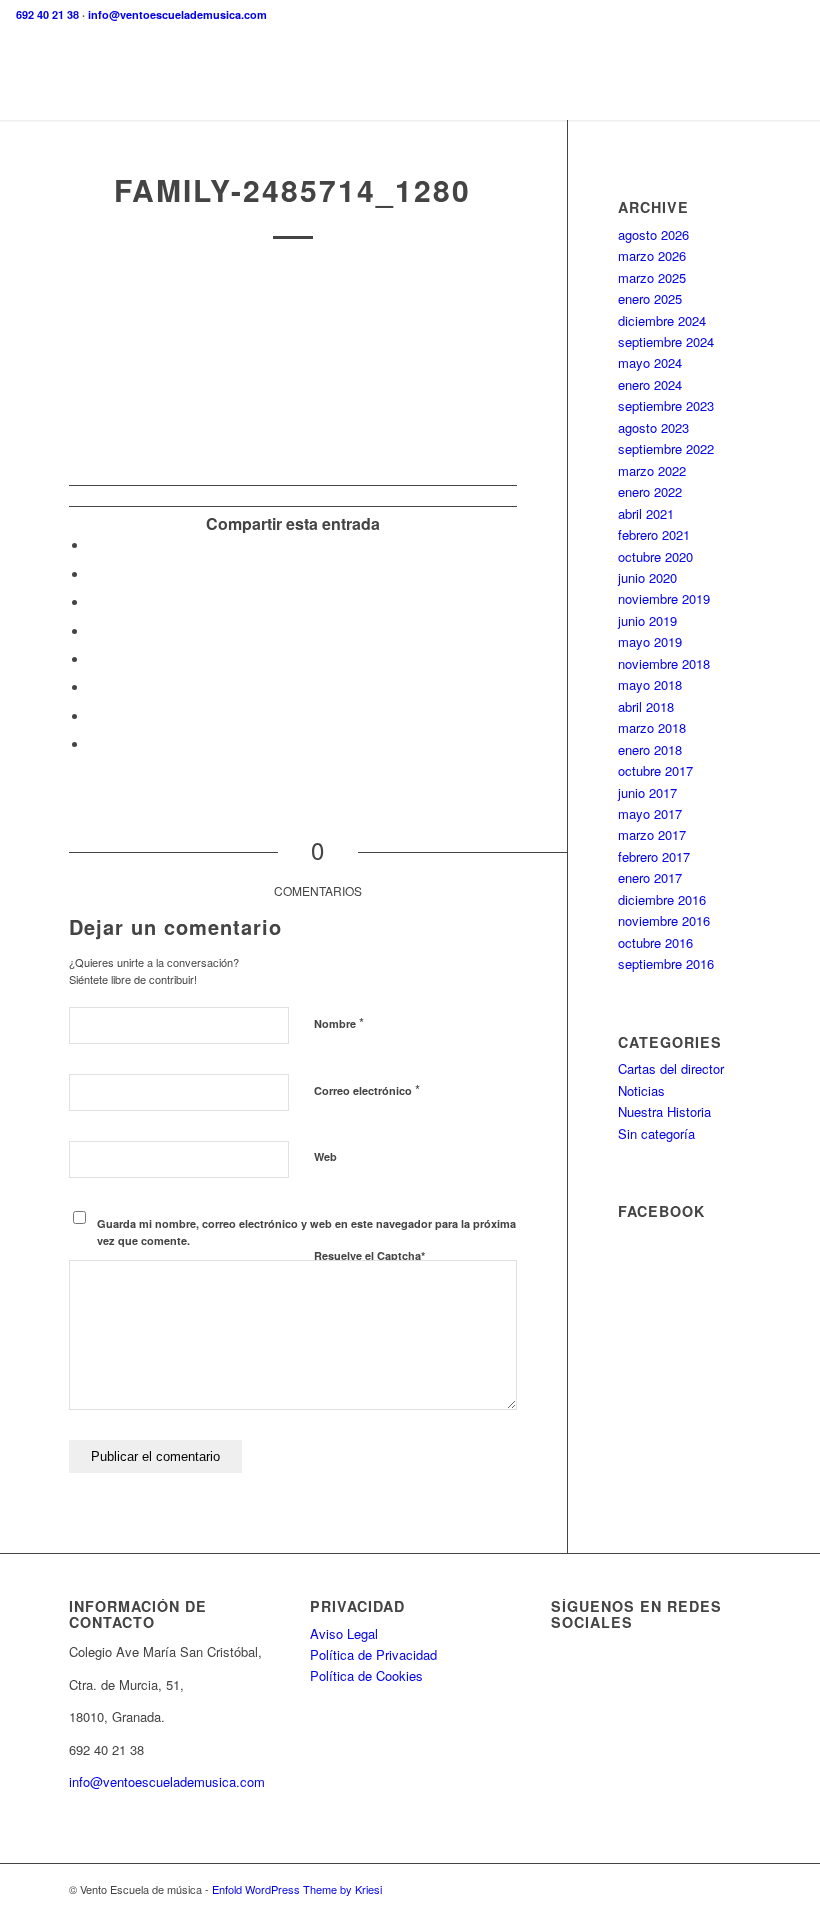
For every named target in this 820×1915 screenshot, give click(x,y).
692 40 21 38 (47, 14)
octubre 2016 (655, 942)
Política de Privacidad (373, 1654)
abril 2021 (646, 513)
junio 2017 (647, 792)
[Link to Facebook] (706, 1889)
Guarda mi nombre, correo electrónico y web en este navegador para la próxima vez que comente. (306, 1232)
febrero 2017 (654, 856)
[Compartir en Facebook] (94, 545)
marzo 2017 (652, 834)
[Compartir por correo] (94, 744)
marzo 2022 (652, 470)
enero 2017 (650, 877)
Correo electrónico (367, 1089)
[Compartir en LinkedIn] (94, 631)
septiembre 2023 (666, 405)
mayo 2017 (650, 813)
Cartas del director (671, 1068)
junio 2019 (647, 620)
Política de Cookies (366, 1675)
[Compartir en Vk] (94, 687)
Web (325, 1156)
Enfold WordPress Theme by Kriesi (297, 1889)
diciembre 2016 (662, 899)
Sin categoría (656, 1133)
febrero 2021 (654, 534)
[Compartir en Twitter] (94, 574)
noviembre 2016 (664, 920)
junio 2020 (647, 577)
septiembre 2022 (666, 448)
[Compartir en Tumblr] (94, 659)
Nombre (339, 1022)
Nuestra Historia (664, 1111)
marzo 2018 (652, 727)
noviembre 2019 (664, 598)
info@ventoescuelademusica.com (177, 14)
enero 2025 (650, 298)
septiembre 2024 (666, 341)
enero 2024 (650, 384)
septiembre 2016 (666, 963)
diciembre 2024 (662, 320)
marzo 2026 (652, 255)
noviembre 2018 (664, 663)
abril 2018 (646, 706)
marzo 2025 (652, 277)
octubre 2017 (655, 770)
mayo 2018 (650, 684)
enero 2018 (650, 749)
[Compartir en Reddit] (94, 716)
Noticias (641, 1090)
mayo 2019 (650, 641)
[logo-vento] (410, 75)
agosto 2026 (653, 234)
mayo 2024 (650, 362)
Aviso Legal (344, 1633)
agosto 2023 (653, 427)
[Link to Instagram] (736, 1889)
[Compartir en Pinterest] (94, 602)
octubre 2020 (655, 556)
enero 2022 (650, 491)
